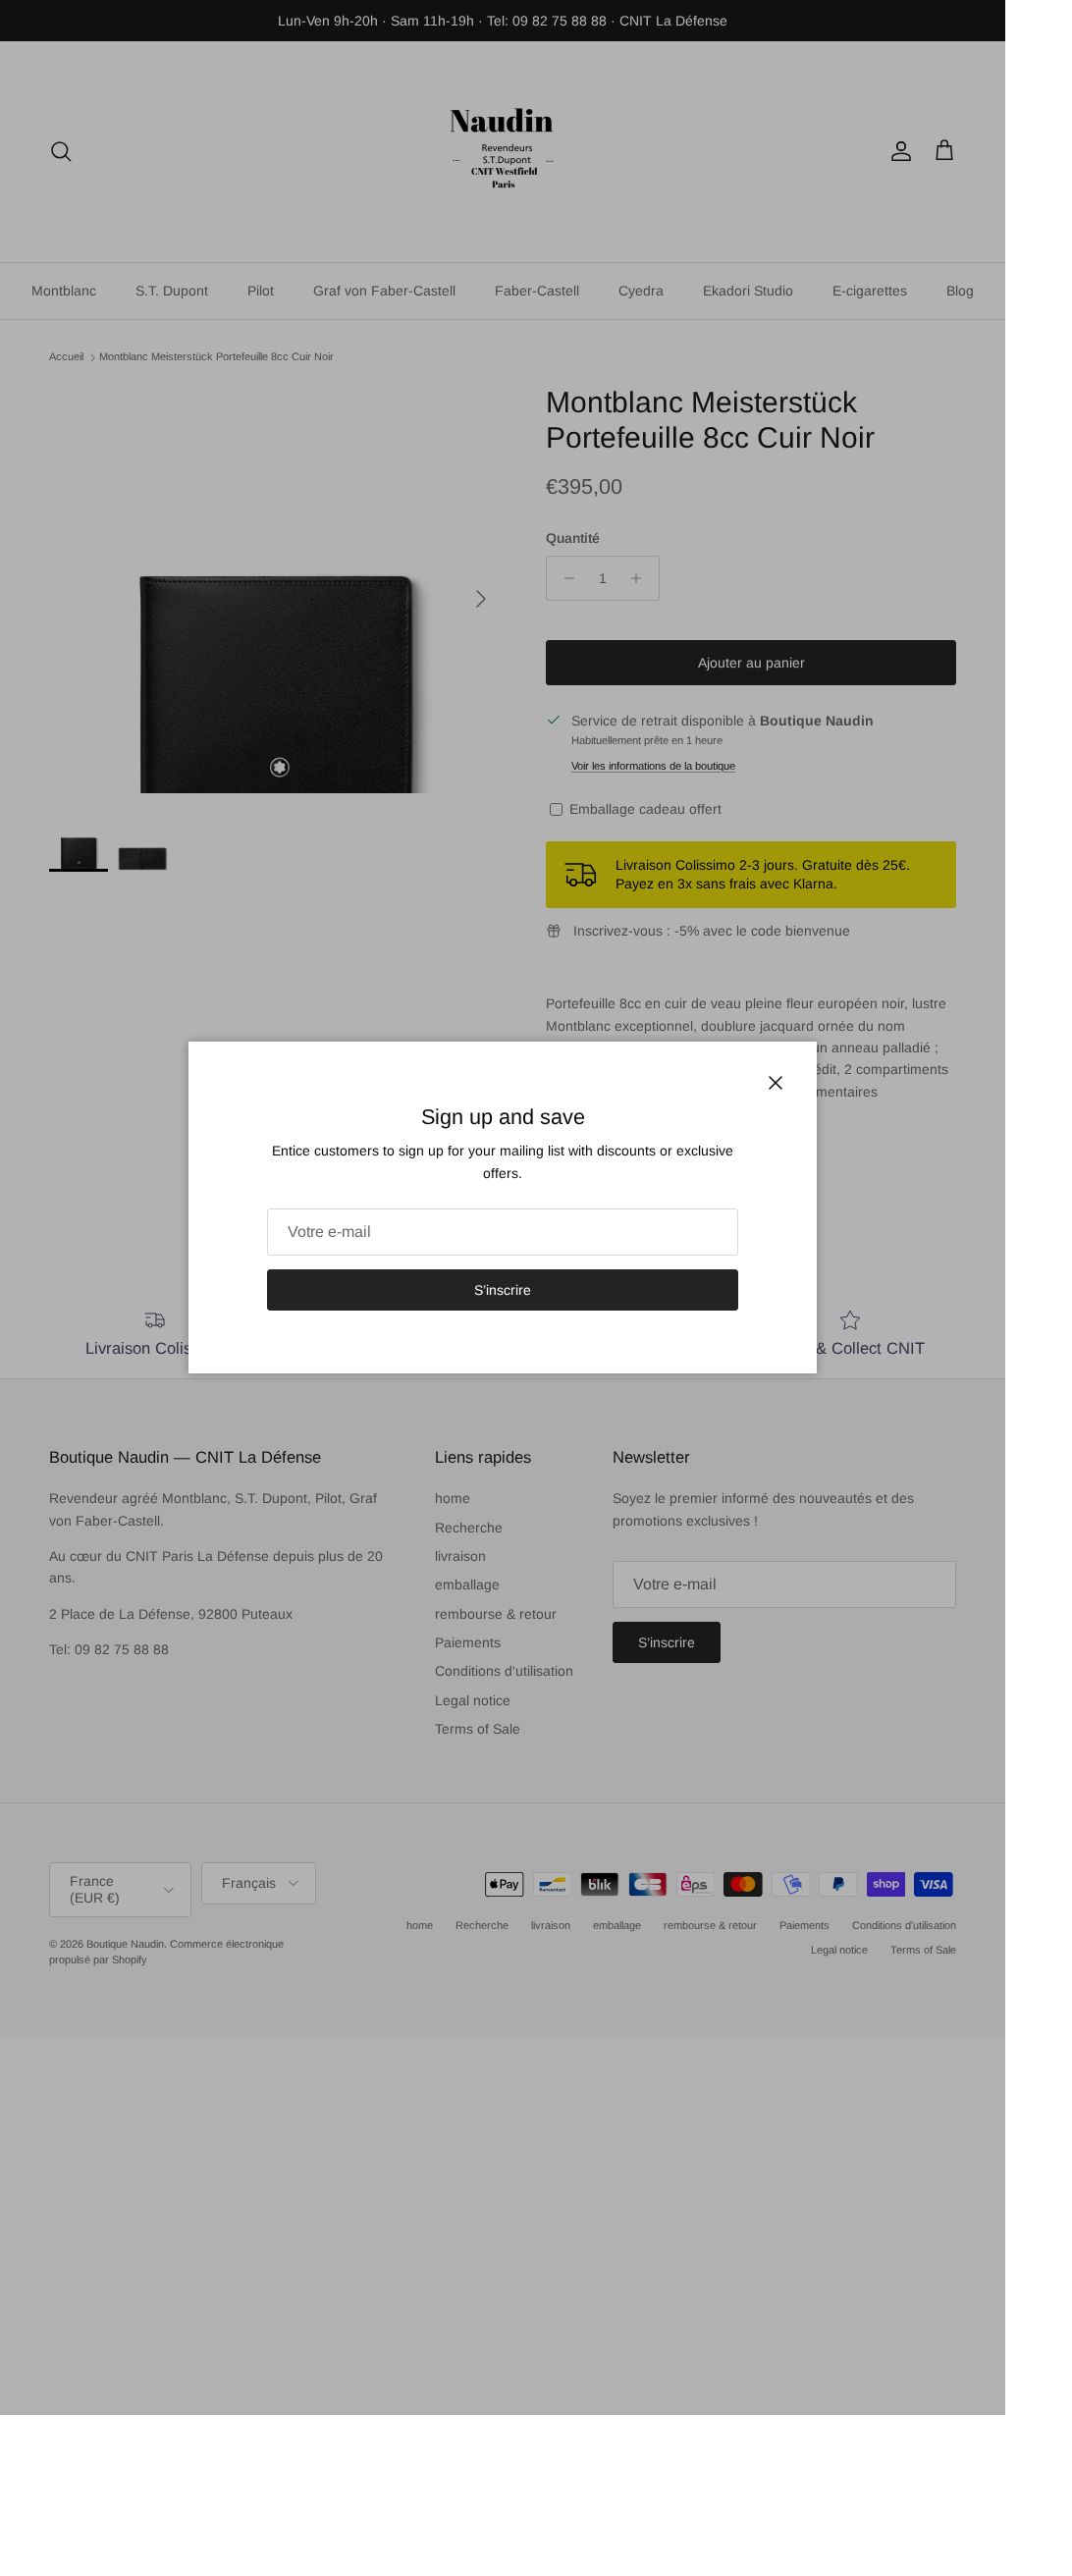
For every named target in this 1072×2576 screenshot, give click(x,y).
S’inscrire (503, 1290)
